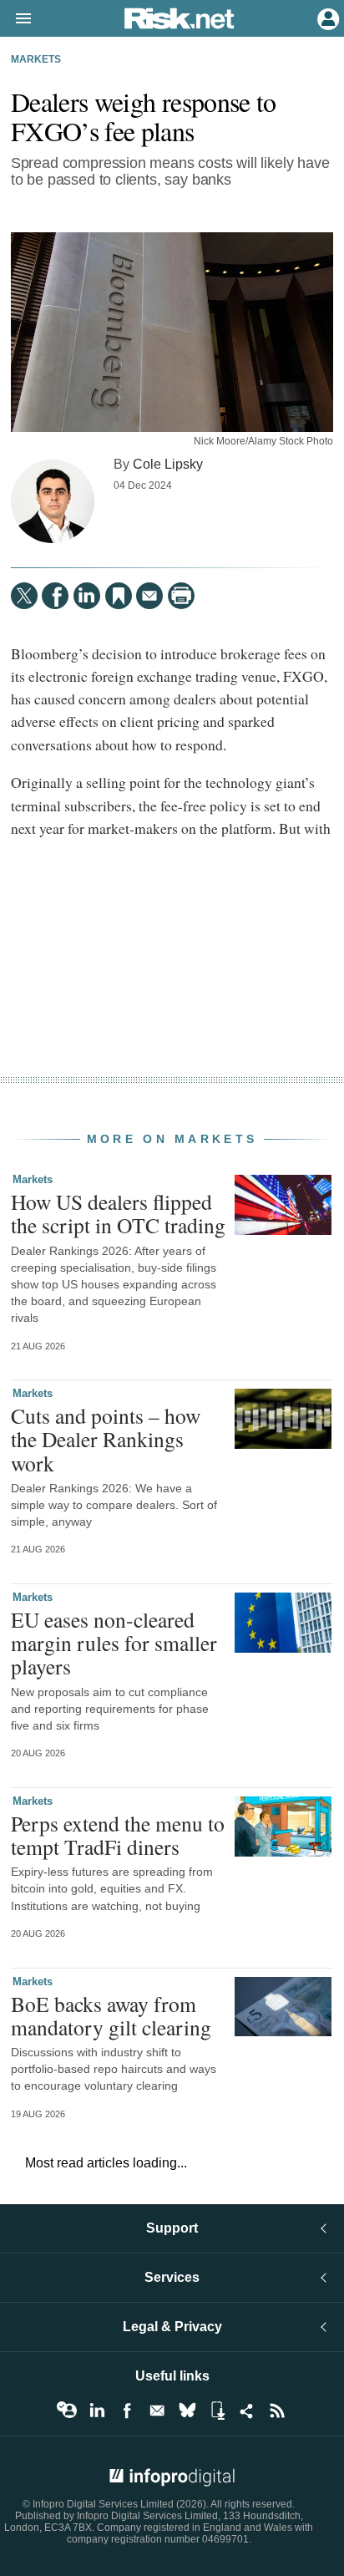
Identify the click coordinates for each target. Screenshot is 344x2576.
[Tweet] (24, 596)
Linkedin (97, 2411)
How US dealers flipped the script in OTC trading (118, 1213)
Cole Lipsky (168, 464)
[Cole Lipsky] (53, 501)
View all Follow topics (67, 2411)
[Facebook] (55, 596)
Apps (217, 2411)
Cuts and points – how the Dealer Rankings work (106, 1439)
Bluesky (187, 2411)
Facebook (127, 2411)
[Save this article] (119, 596)
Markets (36, 59)
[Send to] (149, 596)
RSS (277, 2411)
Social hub (247, 2411)
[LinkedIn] (87, 596)
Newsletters (157, 2411)
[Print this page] (181, 596)
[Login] (326, 18)
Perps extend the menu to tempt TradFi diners (118, 1835)
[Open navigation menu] (16, 19)
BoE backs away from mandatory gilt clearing (111, 2015)
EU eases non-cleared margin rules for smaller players (114, 1643)
